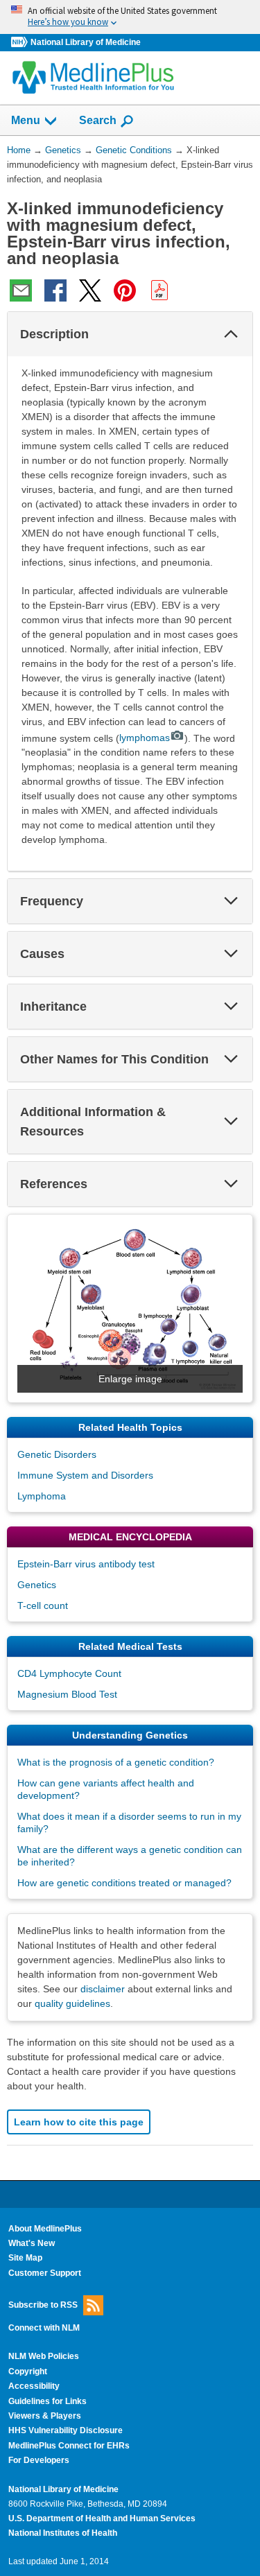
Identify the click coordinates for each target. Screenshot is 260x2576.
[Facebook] (55, 290)
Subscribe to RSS (43, 2305)
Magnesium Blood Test (67, 1694)
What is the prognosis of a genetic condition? (116, 1762)
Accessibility (34, 2386)
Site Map (25, 2258)
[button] (231, 334)
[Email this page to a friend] (21, 290)
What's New (32, 2243)
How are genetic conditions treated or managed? (124, 1883)
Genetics (37, 1585)
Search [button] (98, 120)
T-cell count (43, 1605)
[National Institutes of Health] (21, 43)
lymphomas (145, 738)
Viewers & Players (45, 2416)
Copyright (28, 2372)
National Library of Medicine (86, 42)
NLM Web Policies (44, 2356)
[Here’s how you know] (130, 17)
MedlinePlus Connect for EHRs (69, 2446)
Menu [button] (26, 120)
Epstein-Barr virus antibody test (86, 1564)
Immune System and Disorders (85, 1475)
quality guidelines (72, 2003)
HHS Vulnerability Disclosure (66, 2430)
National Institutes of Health (63, 2533)
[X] (90, 290)
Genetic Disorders (57, 1454)
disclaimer (103, 1989)
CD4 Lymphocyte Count (69, 1673)
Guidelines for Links (47, 2401)
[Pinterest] (125, 290)
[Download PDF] (159, 290)
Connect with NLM (44, 2328)
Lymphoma (42, 1496)
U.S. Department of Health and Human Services (102, 2518)
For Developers (39, 2460)
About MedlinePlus (45, 2229)
